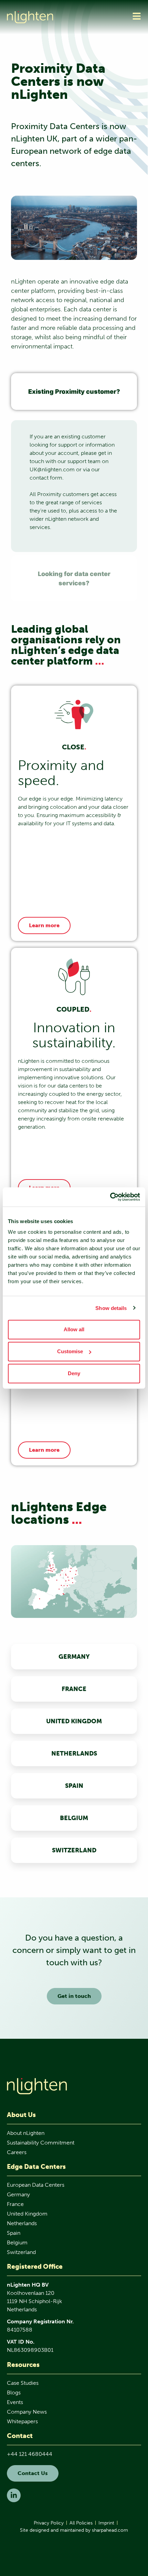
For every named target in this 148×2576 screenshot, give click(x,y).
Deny (74, 1373)
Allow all (74, 1329)
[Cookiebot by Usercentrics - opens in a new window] (110, 1197)
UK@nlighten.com (52, 469)
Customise (70, 1351)
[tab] (74, 392)
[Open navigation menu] (137, 16)
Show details (111, 1308)
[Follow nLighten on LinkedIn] (14, 2495)
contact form (46, 478)
